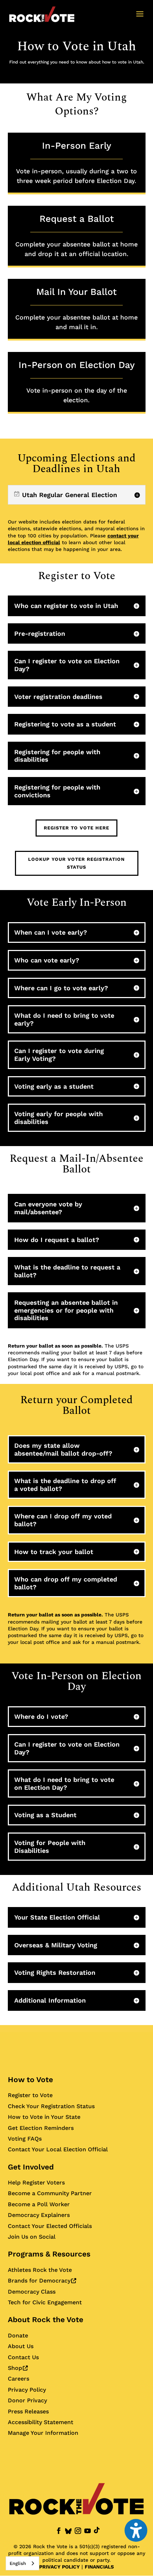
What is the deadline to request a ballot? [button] (67, 1271)
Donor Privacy (27, 2400)
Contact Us (23, 2357)
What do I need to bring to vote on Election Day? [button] (64, 1783)
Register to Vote (30, 2095)
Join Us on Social (32, 2237)
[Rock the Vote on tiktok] (97, 2530)
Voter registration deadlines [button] (58, 697)
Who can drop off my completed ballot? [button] (66, 1583)
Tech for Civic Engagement (45, 2302)
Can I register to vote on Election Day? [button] (67, 665)
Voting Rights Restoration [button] (55, 1972)
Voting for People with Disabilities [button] (50, 1847)
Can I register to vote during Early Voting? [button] (59, 1055)
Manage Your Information (43, 2433)
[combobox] (22, 2563)
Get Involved (31, 2167)
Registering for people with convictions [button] (57, 791)
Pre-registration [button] (40, 633)
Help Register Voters (36, 2183)
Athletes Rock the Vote (40, 2270)
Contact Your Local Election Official (58, 2149)
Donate (18, 2335)
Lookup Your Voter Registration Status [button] (76, 863)
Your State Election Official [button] (57, 1917)
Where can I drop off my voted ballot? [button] (63, 1520)
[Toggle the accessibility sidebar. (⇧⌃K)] (136, 2530)
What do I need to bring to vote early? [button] (64, 1019)
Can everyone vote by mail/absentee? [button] (48, 1208)
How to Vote (30, 2079)
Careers (19, 2379)
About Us (21, 2346)
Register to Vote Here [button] (76, 828)
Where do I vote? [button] (41, 1716)
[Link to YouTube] (88, 2531)
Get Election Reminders (41, 2128)
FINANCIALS (99, 2567)
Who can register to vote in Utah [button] (66, 606)
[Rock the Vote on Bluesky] (68, 2531)
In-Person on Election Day (77, 382)
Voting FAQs (25, 2139)
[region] (77, 495)
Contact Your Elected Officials (50, 2226)
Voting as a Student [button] (45, 1815)
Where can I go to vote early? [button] (61, 988)
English (18, 2563)
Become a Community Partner (50, 2193)
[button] (140, 19)
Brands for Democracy (42, 2281)
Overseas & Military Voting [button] (56, 1945)
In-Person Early (76, 162)
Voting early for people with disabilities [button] (59, 1118)
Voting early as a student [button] (54, 1086)
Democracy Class (32, 2292)
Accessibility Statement (41, 2422)
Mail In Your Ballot (76, 308)
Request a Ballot (76, 235)
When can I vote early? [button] (51, 932)
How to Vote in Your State (44, 2117)
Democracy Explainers (39, 2215)
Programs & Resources (49, 2254)
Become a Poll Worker (39, 2204)
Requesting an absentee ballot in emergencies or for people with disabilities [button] (66, 1310)
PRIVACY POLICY (59, 2567)
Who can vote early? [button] (47, 960)
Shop (18, 2368)
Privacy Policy (27, 2390)
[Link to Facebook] (59, 2531)
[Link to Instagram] (78, 2531)
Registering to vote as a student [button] (65, 724)
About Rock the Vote (46, 2319)
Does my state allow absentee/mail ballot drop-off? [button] (63, 1449)
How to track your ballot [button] (54, 1552)
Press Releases (28, 2411)
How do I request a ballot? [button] (57, 1240)
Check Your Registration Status (51, 2106)
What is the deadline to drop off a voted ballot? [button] (65, 1485)
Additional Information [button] (50, 2000)
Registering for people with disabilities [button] (57, 756)
